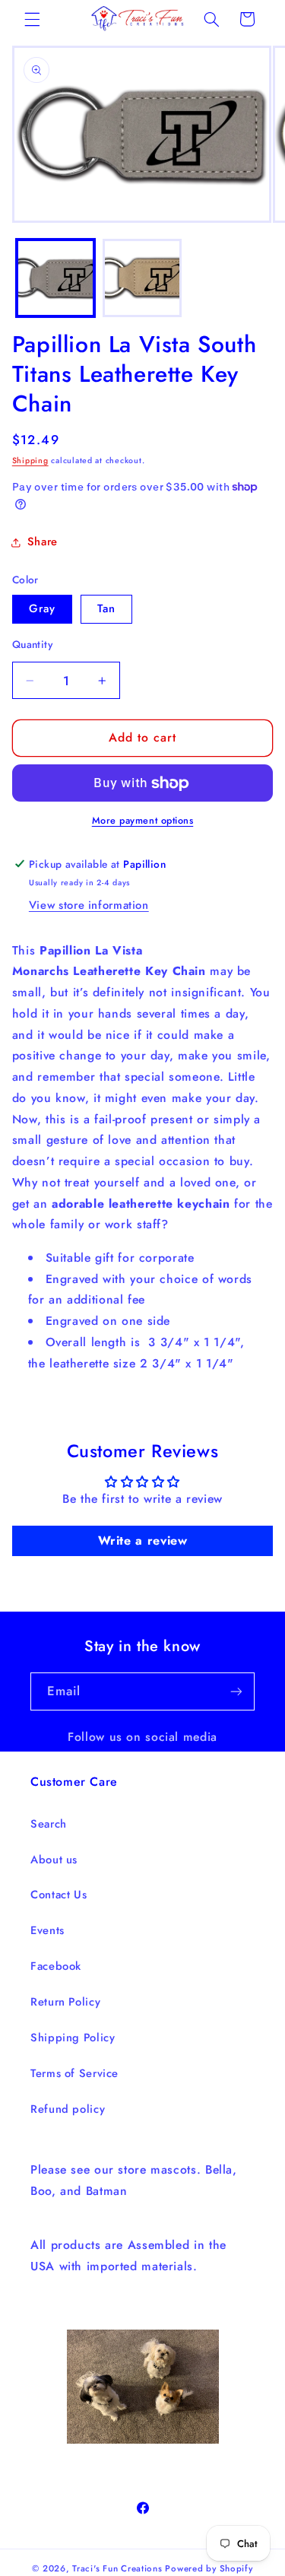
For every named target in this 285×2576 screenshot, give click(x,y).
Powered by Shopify (209, 2568)
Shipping (30, 461)
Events (47, 1930)
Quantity (32, 644)
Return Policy (65, 2002)
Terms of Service (74, 2073)
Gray (42, 608)
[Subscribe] (236, 1691)
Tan (106, 608)
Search (49, 1824)
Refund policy (68, 2109)
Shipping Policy (73, 2038)
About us (54, 1860)
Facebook (56, 1966)
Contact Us (59, 1895)
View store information (89, 905)
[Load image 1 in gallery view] (55, 278)
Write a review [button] (143, 1541)
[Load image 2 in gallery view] (142, 278)
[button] (32, 19)
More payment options (143, 821)
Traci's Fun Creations (117, 2568)
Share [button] (43, 542)
